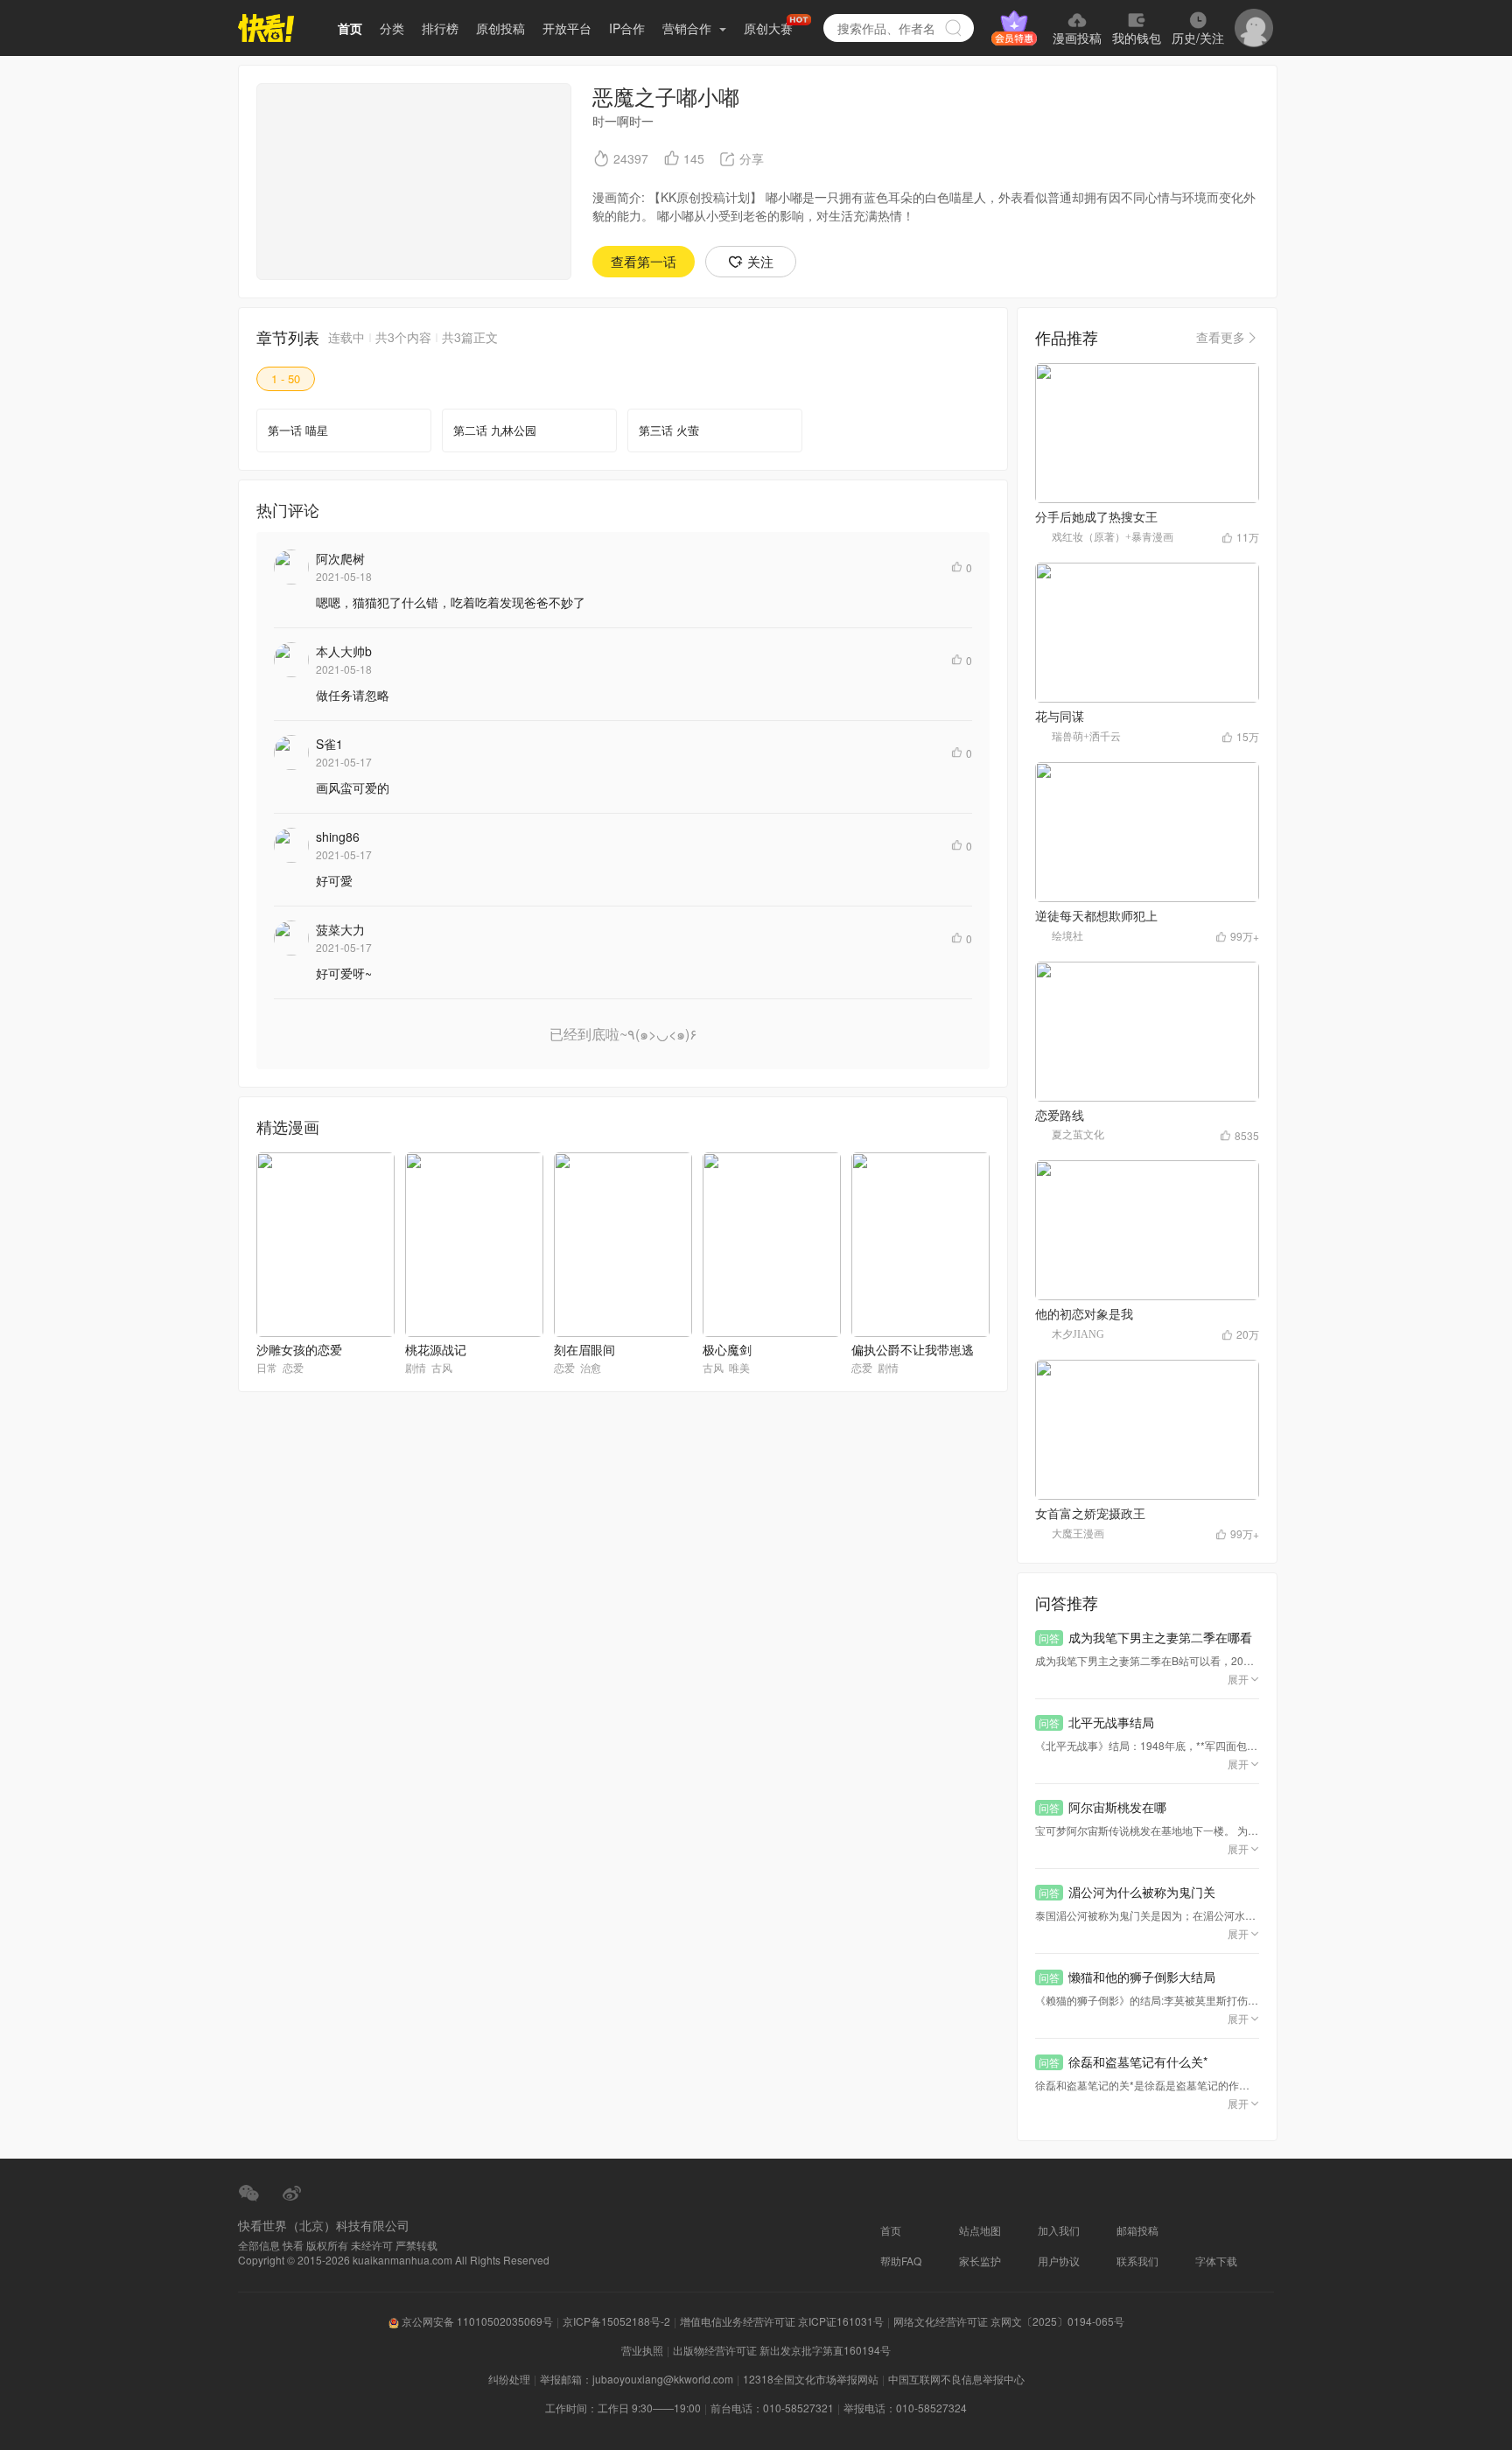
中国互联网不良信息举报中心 (956, 2379)
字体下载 (1216, 2261)
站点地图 (980, 2230)
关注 (760, 261)
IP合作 (627, 28)
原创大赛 (768, 28)
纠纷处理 (509, 2379)
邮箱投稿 (1137, 2230)
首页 (350, 28)
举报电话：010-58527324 (905, 2408)
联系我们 (1137, 2261)
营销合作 (689, 28)
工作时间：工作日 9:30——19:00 (623, 2408)
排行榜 (440, 28)
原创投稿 (500, 28)
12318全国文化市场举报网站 (811, 2379)
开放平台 (567, 28)
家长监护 (980, 2261)
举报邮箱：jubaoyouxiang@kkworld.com (637, 2379)
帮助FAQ (901, 2261)
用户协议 (1059, 2261)
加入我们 (1059, 2230)
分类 (392, 28)
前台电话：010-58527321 (772, 2408)
